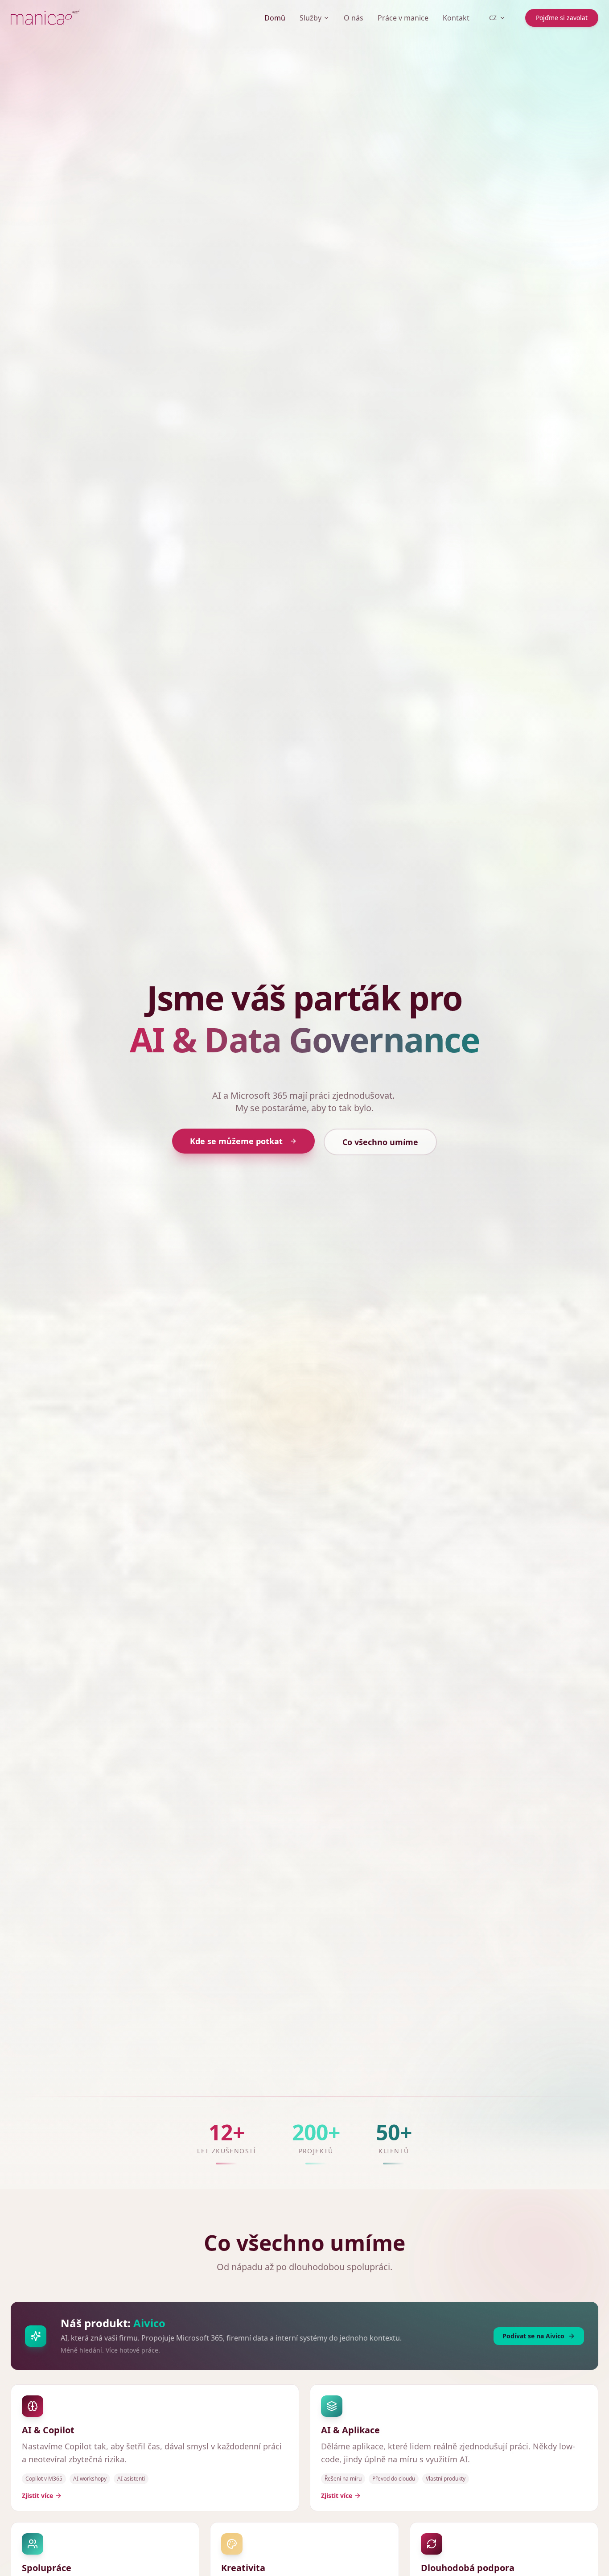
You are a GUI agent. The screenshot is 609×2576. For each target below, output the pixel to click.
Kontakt (456, 18)
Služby (311, 18)
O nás (354, 18)
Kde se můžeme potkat (236, 1141)
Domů (275, 18)
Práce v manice (403, 18)
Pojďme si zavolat (562, 18)
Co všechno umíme (380, 1142)
